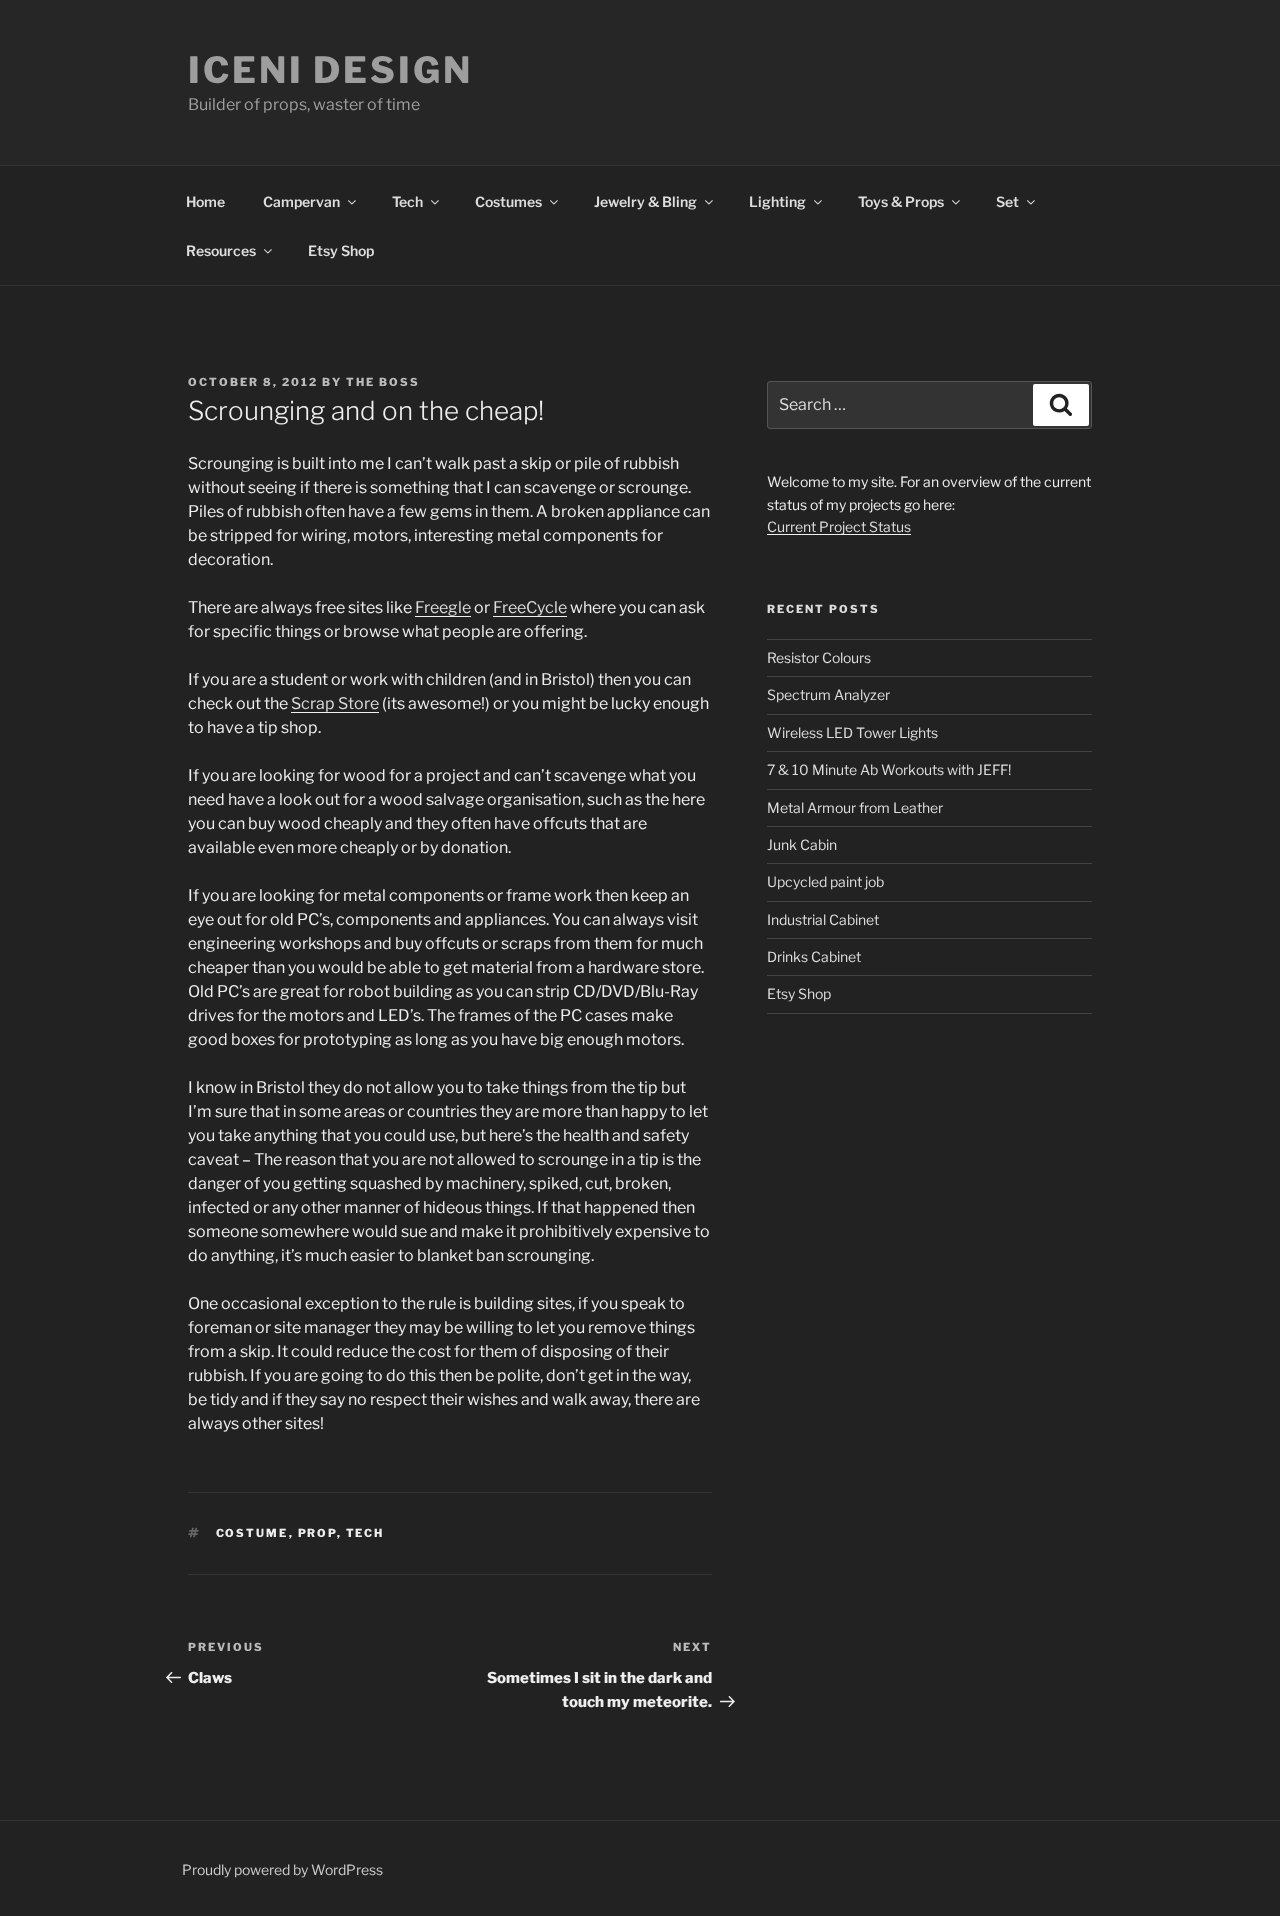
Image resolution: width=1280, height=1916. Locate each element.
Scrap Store (335, 703)
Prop (317, 1533)
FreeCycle (530, 607)
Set (1007, 201)
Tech (407, 201)
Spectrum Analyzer (828, 694)
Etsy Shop (341, 250)
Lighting (777, 201)
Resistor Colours (819, 657)
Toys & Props (901, 201)
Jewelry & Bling (645, 201)
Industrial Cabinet (823, 919)
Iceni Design (330, 70)
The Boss (383, 382)
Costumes (508, 201)
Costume (252, 1533)
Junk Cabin (802, 844)
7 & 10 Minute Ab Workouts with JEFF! (889, 769)
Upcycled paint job (825, 881)
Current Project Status (839, 526)
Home (205, 201)
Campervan (301, 201)
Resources (221, 250)
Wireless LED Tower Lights (852, 732)
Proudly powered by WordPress (282, 1869)
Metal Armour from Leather (855, 807)
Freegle (443, 607)
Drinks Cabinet (814, 956)
